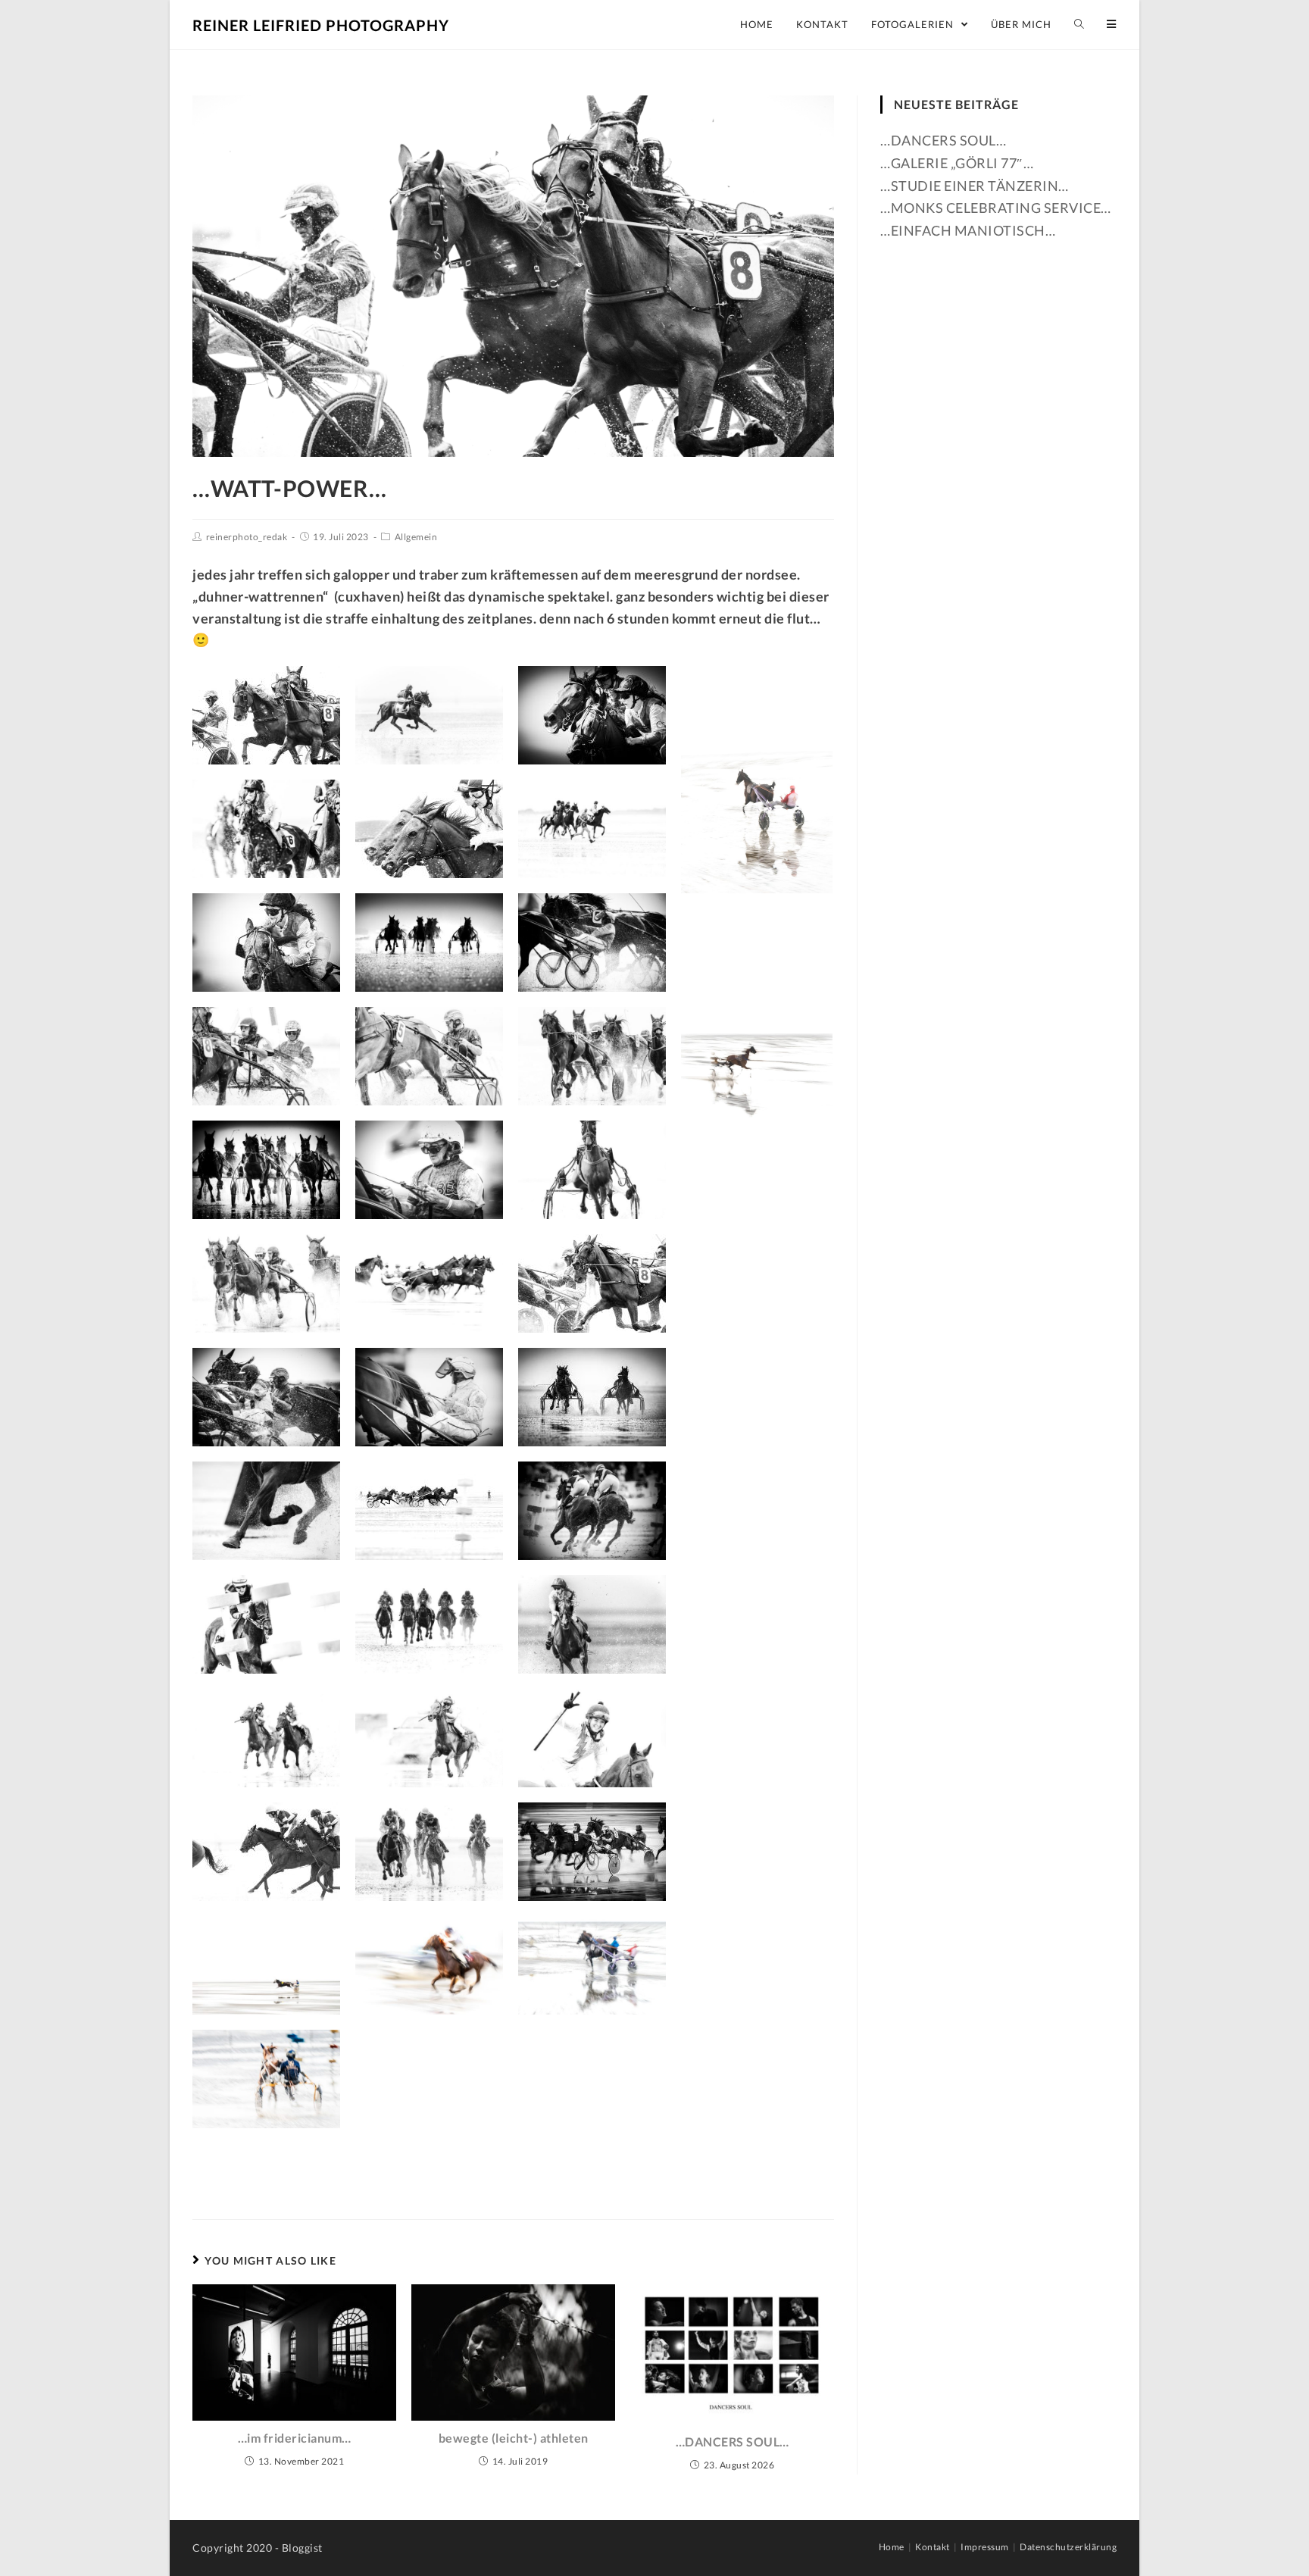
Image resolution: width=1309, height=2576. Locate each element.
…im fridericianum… (295, 2438)
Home (892, 2547)
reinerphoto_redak (247, 537)
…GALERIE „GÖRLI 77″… (957, 163)
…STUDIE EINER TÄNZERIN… (975, 186)
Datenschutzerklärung (1068, 2547)
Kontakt (933, 2547)
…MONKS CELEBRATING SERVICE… (996, 208)
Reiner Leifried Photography (321, 25)
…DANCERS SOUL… (733, 2442)
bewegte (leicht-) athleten (514, 2438)
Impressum (985, 2547)
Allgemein (416, 537)
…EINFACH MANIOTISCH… (968, 230)
